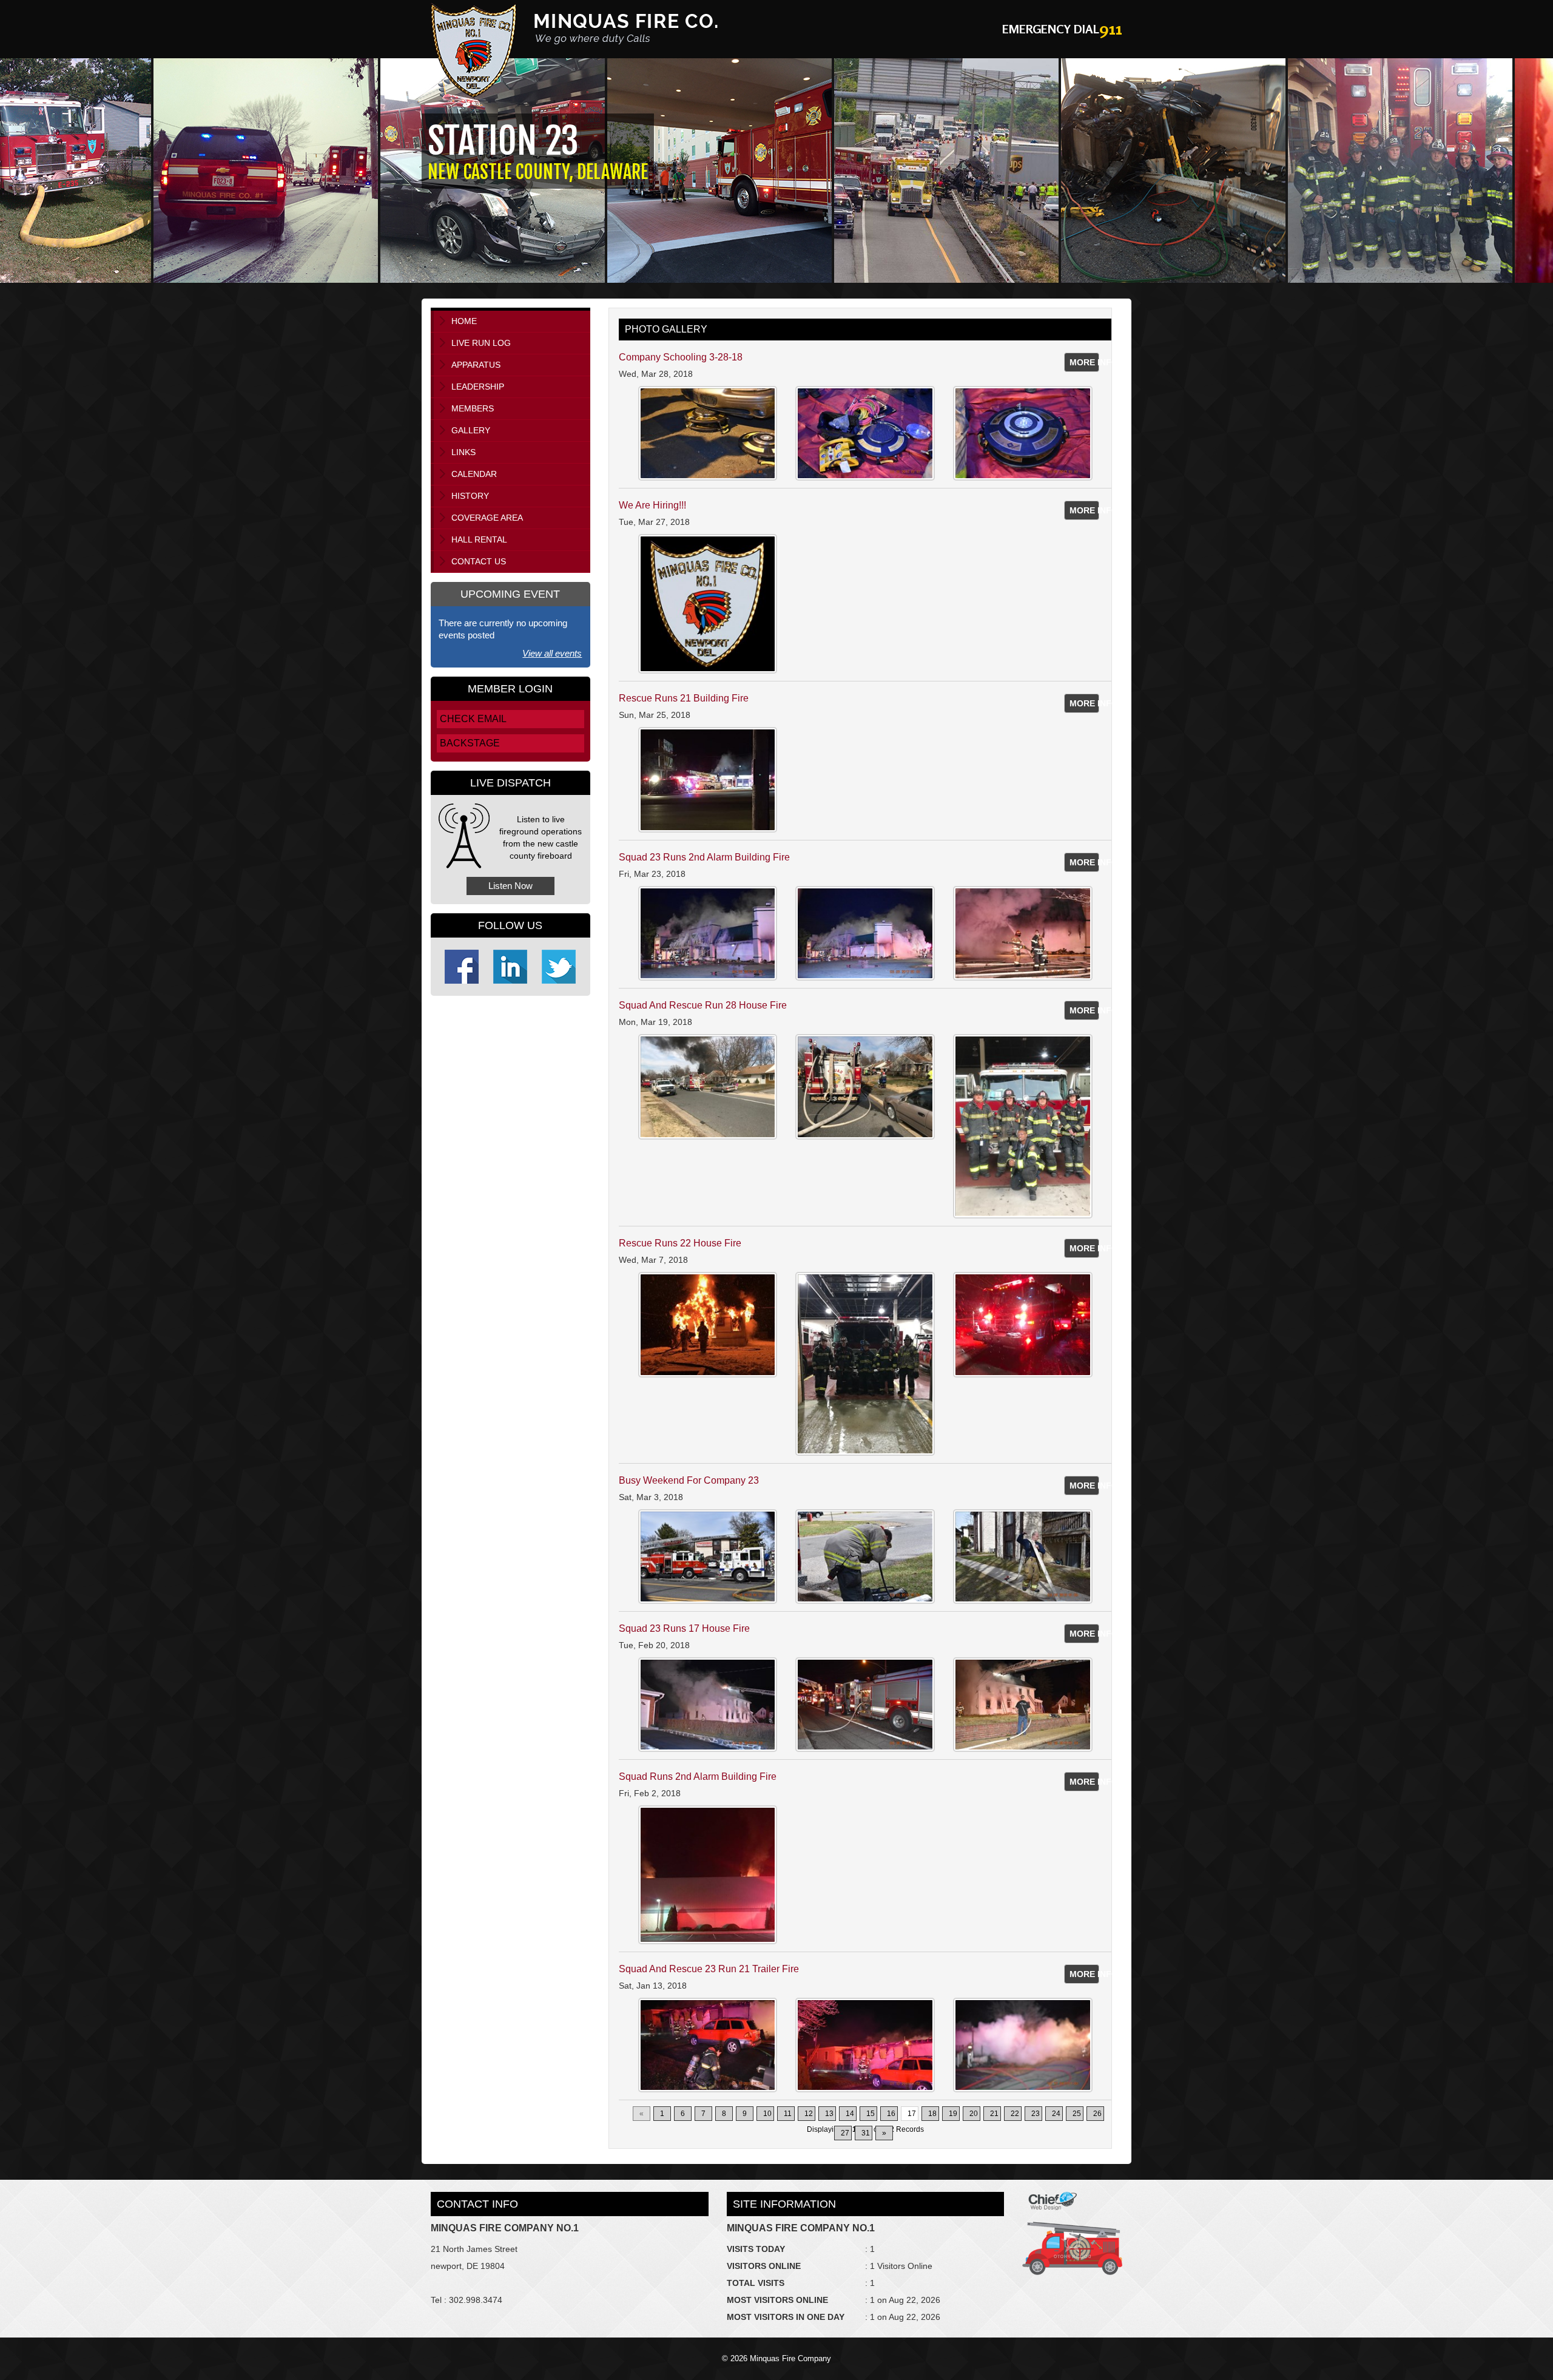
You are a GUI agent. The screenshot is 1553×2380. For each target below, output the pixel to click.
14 (850, 2114)
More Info (1085, 362)
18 (932, 2114)
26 (1097, 2114)
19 (953, 2114)
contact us (479, 561)
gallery (471, 430)
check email (473, 719)
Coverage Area (487, 518)
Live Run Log (481, 343)
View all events (552, 653)
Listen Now (510, 886)
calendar (474, 474)
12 (809, 2114)
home (464, 321)
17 (912, 2114)
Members (473, 408)
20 (974, 2114)
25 (1077, 2114)
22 (1015, 2114)
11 (788, 2114)
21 (994, 2114)
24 (1056, 2114)
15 (871, 2114)
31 (866, 2133)
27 (845, 2133)
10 (767, 2114)
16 (891, 2114)
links (463, 452)
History (470, 496)
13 (829, 2114)
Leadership (478, 387)
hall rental (479, 539)
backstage (470, 743)
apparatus (476, 365)
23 (1036, 2114)
